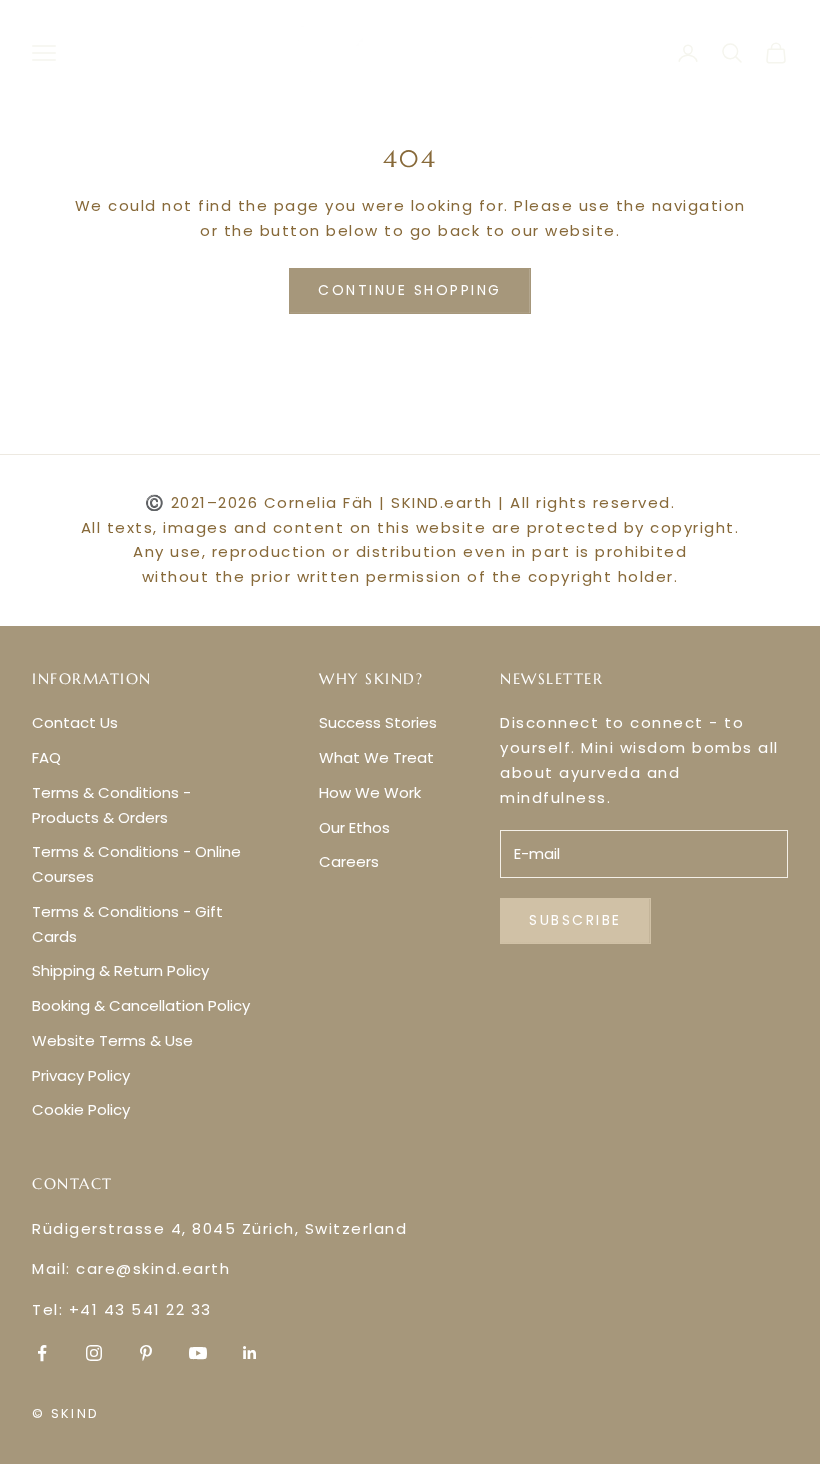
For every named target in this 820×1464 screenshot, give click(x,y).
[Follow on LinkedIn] (250, 1353)
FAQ (46, 757)
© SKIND (65, 1413)
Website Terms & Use (112, 1040)
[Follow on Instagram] (94, 1353)
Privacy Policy (81, 1075)
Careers (349, 861)
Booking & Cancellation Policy (141, 1005)
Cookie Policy (81, 1109)
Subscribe (575, 920)
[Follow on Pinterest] (146, 1353)
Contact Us (75, 722)
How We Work (370, 792)
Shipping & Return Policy (120, 970)
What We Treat (376, 757)
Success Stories (378, 722)
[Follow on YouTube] (198, 1353)
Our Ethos (354, 827)
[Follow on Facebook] (42, 1353)
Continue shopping (410, 290)
